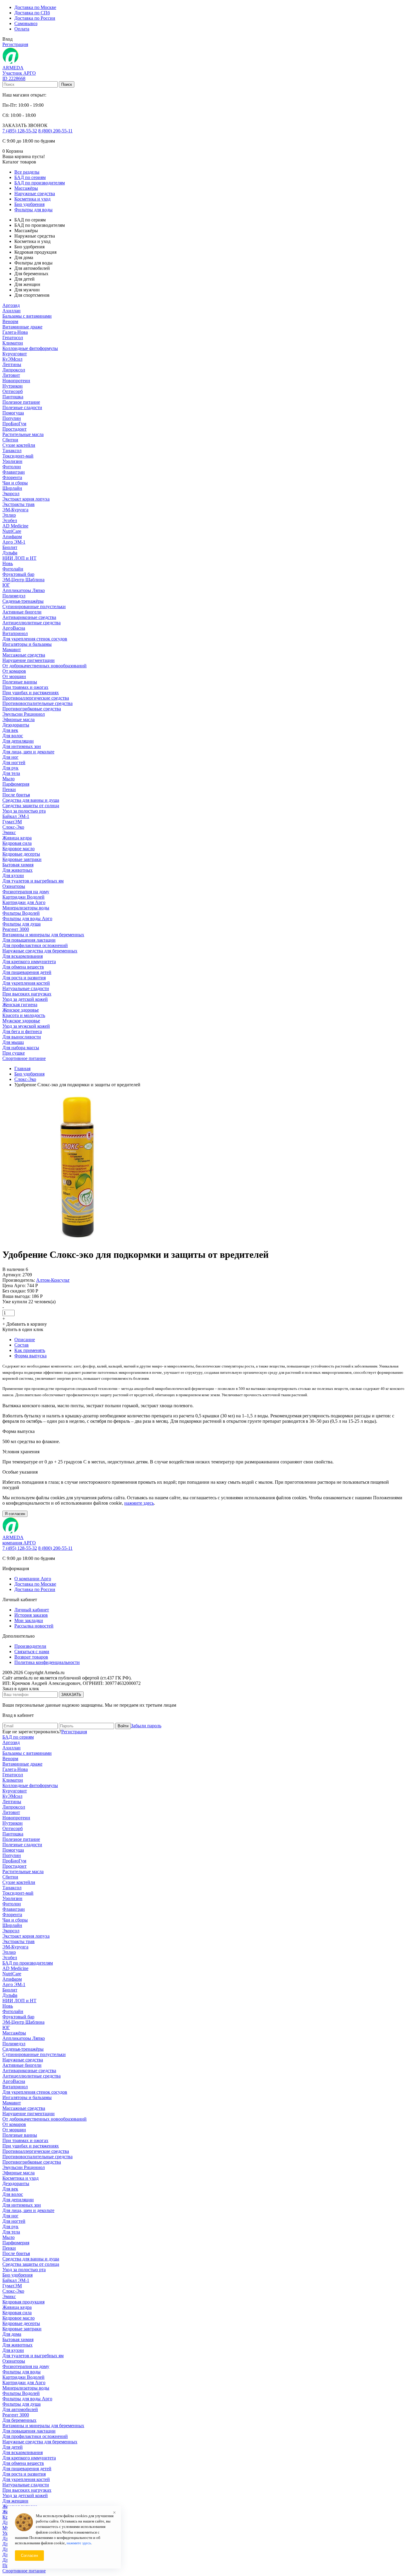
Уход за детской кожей (25, 999)
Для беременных (19, 2420)
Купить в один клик (23, 1329)
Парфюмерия (16, 784)
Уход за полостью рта (24, 811)
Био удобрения (29, 204)
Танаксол (12, 451)
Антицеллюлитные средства (32, 623)
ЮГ (6, 585)
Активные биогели (22, 612)
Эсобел (10, 520)
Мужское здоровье (21, 1021)
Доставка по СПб (32, 13)
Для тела (11, 773)
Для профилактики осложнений (35, 945)
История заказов (31, 1615)
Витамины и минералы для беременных (43, 935)
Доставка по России (35, 18)
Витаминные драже (22, 327)
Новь (8, 563)
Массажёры (26, 188)
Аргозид (11, 305)
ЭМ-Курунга (15, 510)
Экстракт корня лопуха (26, 499)
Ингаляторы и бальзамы (27, 644)
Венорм (10, 321)
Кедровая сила (17, 843)
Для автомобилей (20, 2409)
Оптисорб (13, 391)
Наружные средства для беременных (40, 951)
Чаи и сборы (15, 483)
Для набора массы (21, 1048)
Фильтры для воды (33, 210)
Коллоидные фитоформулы (30, 348)
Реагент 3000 (16, 929)
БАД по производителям (40, 183)
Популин (12, 418)
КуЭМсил (12, 359)
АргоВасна (14, 628)
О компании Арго (33, 1579)
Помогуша (13, 413)
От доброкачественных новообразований (45, 666)
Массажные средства (24, 655)
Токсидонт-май (18, 456)
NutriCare (12, 531)
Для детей (13, 2447)
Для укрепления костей (26, 983)
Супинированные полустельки (34, 606)
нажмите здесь (139, 1503)
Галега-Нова (15, 332)
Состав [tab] (22, 1345)
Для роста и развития (24, 978)
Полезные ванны (20, 682)
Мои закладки (29, 1620)
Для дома (12, 2334)
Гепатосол (13, 338)
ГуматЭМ (12, 822)
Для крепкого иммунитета (29, 962)
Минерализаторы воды (26, 908)
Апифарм (12, 537)
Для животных (17, 870)
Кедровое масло (19, 849)
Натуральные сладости (26, 988)
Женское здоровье (21, 1010)
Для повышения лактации (29, 940)
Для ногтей (14, 762)
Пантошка (13, 397)
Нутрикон (13, 386)
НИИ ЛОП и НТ (19, 558)
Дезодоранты (16, 725)
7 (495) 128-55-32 (20, 131)
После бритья (16, 795)
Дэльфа (10, 553)
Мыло (9, 779)
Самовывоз (26, 23)
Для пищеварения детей (27, 972)
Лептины (12, 364)
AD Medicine (15, 526)
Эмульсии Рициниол (24, 714)
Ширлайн (12, 488)
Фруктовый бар (18, 574)
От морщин (14, 676)
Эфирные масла (19, 719)
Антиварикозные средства (29, 617)
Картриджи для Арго (24, 902)
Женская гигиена (20, 1005)
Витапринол (15, 633)
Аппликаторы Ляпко (24, 590)
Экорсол (11, 494)
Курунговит (15, 354)
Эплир (9, 515)
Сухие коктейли (19, 445)
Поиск (67, 84)
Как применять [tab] (30, 1350)
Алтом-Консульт (53, 1280)
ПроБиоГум (14, 424)
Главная (22, 1069)
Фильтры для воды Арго (27, 918)
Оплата (22, 29)
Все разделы (27, 172)
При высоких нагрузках (27, 994)
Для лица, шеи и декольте (28, 752)
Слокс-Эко (13, 827)
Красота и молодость (24, 1015)
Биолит (10, 547)
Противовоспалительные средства (37, 703)
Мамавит (12, 650)
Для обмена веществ (23, 967)
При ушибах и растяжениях (31, 693)
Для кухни (13, 875)
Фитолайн (13, 569)
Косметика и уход (32, 199)
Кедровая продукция (23, 2302)
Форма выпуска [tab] (30, 1356)
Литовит (11, 375)
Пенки (9, 789)
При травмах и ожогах (25, 687)
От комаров (14, 671)
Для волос (13, 736)
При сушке (14, 1053)
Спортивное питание (24, 1058)
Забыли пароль (146, 1726)
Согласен (29, 2556)
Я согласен (15, 1514)
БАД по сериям (30, 177)
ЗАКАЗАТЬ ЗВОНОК (25, 125)
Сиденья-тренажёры (23, 601)
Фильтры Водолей (21, 913)
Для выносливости (22, 1037)
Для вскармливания (23, 956)
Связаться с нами (32, 1652)
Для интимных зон (22, 746)
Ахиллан (11, 311)
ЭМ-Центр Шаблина (23, 580)
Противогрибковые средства (32, 709)
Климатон (13, 343)
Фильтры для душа (22, 924)
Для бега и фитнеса (22, 1031)
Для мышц (13, 1042)
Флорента (12, 477)
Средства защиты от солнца (31, 806)
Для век (10, 730)
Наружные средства (35, 193)
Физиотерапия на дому (26, 892)
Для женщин (15, 2501)
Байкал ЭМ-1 (16, 816)
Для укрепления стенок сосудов (35, 639)
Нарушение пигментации (29, 660)
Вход (7, 39)
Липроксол (14, 370)
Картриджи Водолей (23, 897)
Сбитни (10, 440)
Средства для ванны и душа (31, 800)
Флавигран (14, 472)
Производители (30, 1646)
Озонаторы (14, 886)
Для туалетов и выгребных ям (33, 881)
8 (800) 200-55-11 (55, 131)
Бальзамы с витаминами (27, 316)
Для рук (10, 768)
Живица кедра (17, 838)
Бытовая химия (18, 865)
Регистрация (15, 44)
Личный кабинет (32, 1610)
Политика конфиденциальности (47, 1662)
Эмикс (9, 832)
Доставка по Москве (35, 7)
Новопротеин (16, 381)
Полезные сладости (22, 407)
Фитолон (12, 467)
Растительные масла (23, 434)
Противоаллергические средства (36, 698)
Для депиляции (18, 741)
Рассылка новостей (34, 1626)
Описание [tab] (25, 1340)
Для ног (10, 757)
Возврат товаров (31, 1657)
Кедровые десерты (21, 854)
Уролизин (12, 461)
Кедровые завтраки (22, 859)
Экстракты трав (19, 504)
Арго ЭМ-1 (14, 542)
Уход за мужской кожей (26, 1026)
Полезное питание (21, 402)
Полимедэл (14, 596)
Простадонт (14, 429)
